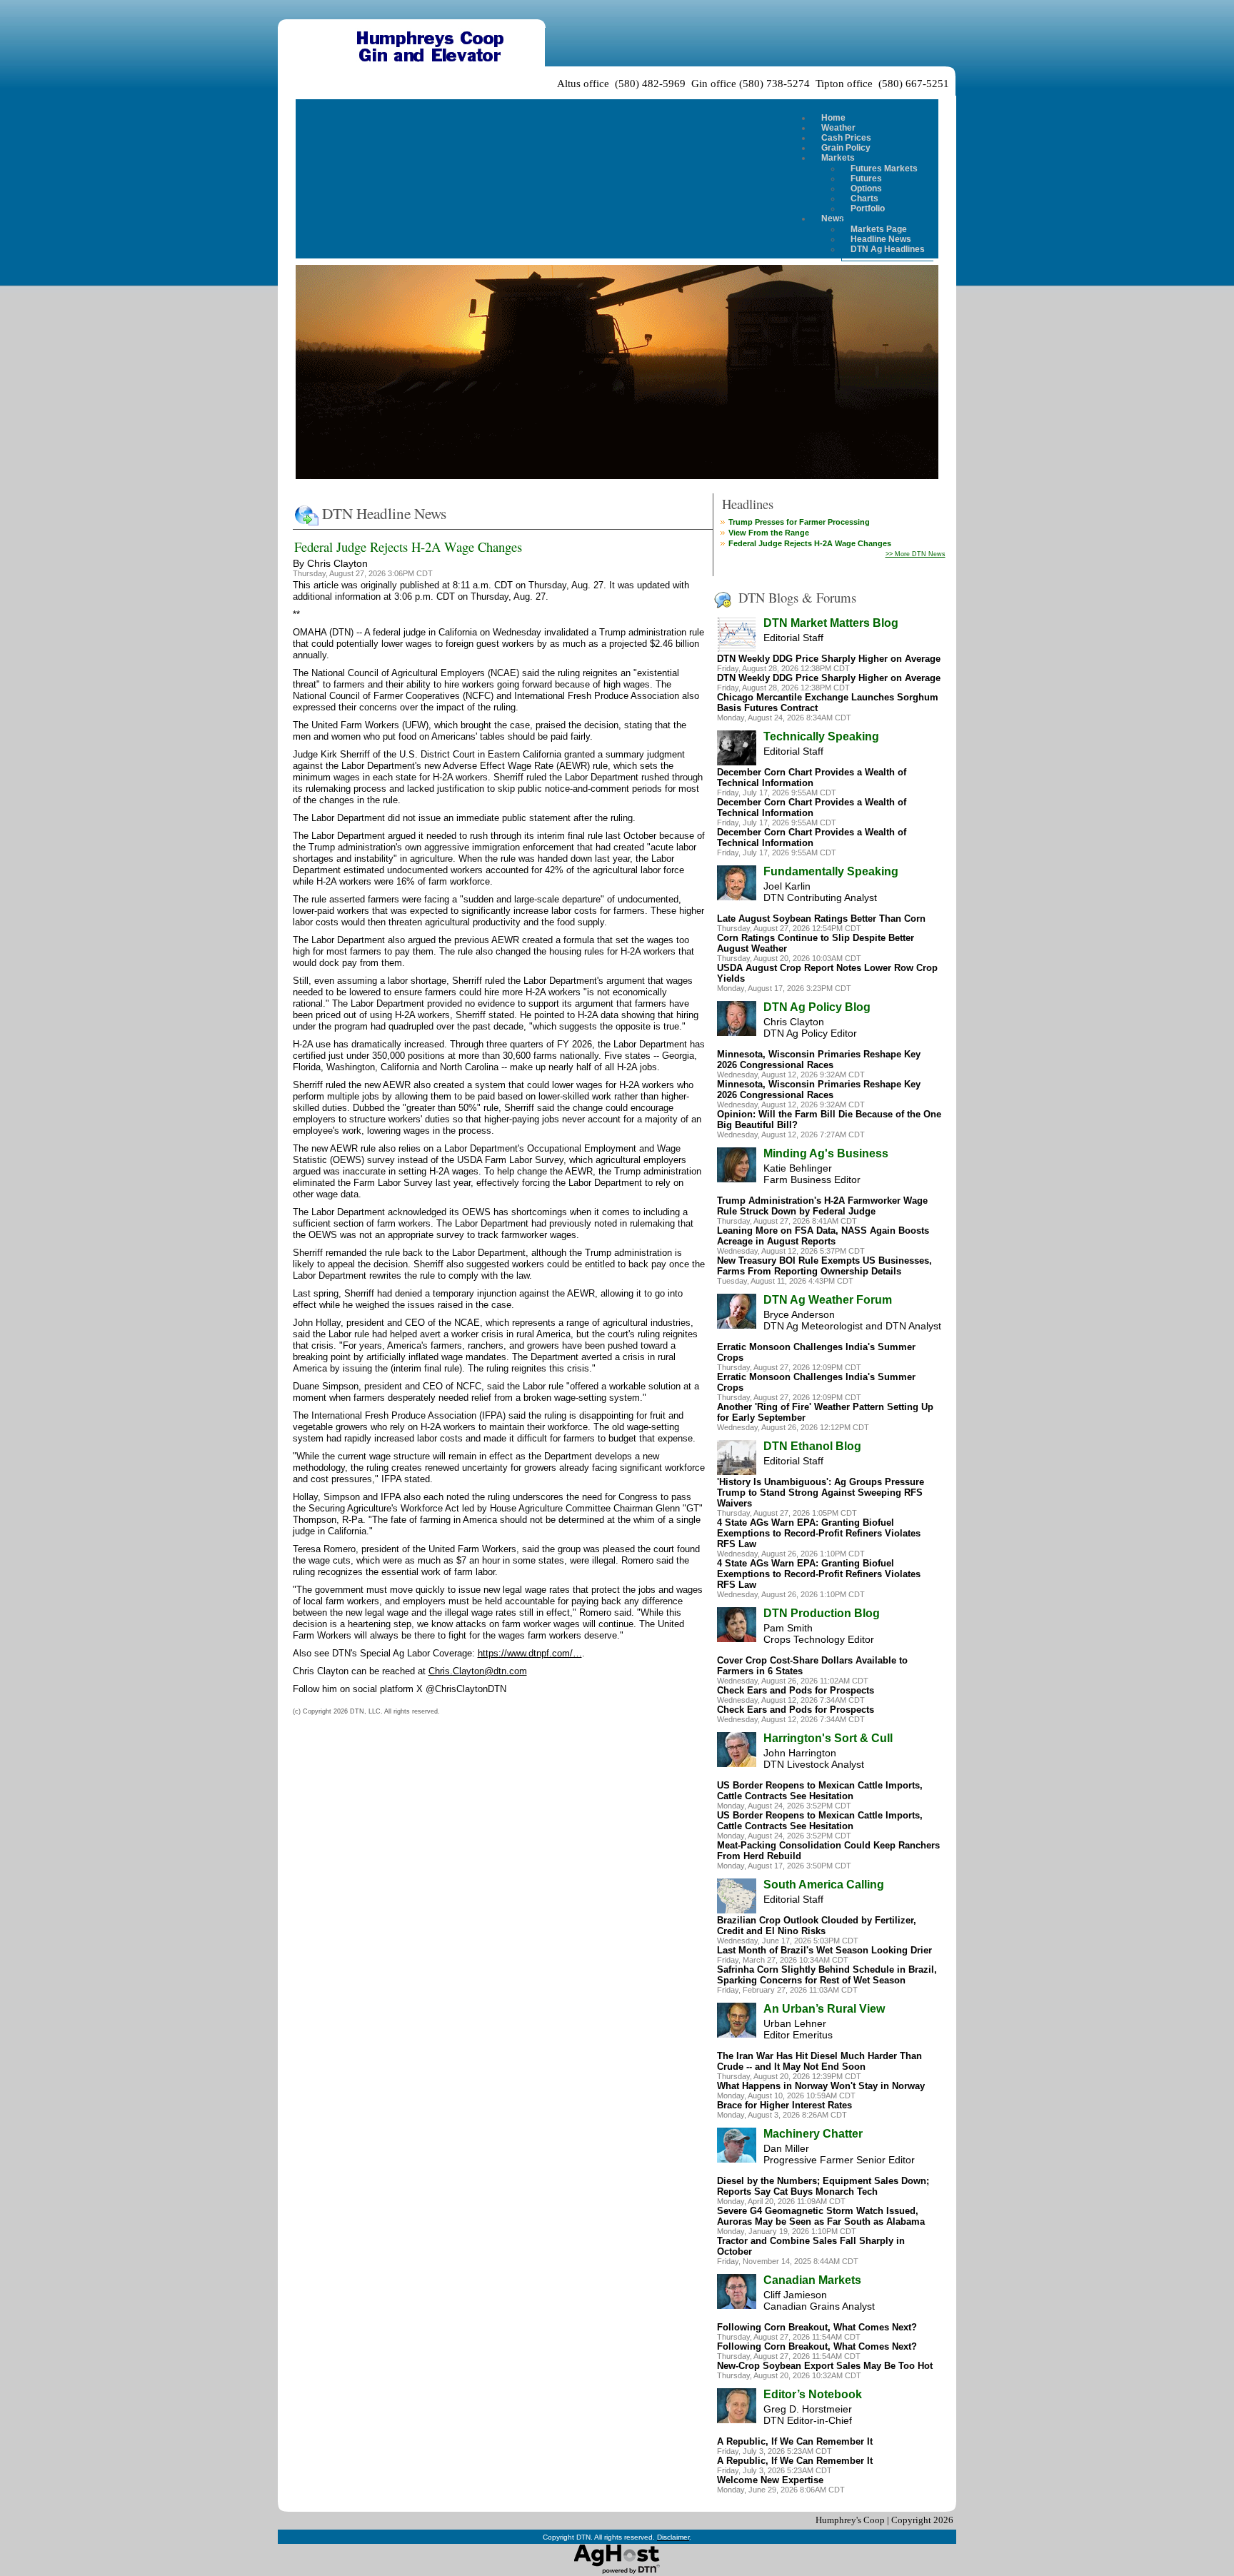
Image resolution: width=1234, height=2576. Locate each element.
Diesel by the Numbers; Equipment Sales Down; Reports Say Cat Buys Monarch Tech (823, 2186)
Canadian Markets (812, 2280)
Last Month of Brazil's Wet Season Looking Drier (824, 1950)
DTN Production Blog (822, 1613)
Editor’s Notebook (813, 2394)
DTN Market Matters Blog (831, 623)
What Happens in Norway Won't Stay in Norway (821, 2086)
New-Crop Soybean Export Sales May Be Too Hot (825, 2366)
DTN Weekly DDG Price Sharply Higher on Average (829, 659)
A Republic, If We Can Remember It (795, 2441)
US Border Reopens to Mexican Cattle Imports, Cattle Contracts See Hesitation (820, 1791)
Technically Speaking (821, 736)
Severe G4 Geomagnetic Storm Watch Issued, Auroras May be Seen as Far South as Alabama (821, 2216)
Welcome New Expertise (770, 2480)
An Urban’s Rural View (824, 2009)
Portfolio (868, 208)
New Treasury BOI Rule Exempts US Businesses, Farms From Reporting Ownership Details (824, 1266)
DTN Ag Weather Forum (828, 1300)
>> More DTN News (916, 554)
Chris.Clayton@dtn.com (478, 1671)
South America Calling (824, 1885)
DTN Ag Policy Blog (817, 1007)
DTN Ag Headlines (888, 249)
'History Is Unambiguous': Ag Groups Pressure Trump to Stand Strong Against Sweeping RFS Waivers (821, 1493)
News (833, 218)
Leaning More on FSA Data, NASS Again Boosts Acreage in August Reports (823, 1236)
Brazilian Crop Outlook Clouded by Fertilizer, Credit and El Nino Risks (817, 1926)
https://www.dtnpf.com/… (530, 1653)
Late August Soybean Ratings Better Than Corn (821, 919)
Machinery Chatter (813, 2134)
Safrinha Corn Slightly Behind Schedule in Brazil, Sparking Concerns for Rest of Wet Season (827, 1975)
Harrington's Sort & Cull (828, 1738)
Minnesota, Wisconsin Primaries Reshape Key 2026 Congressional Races (819, 1060)
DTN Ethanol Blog (812, 1446)
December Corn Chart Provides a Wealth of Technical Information (812, 778)
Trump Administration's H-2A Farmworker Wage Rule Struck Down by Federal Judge (822, 1206)
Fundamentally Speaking (831, 871)
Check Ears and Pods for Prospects (796, 1690)
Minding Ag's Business (826, 1153)
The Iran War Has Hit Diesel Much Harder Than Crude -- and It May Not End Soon (819, 2061)
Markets (838, 158)
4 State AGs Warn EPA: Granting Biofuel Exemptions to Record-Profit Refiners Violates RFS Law (819, 1533)
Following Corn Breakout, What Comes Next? (817, 2327)
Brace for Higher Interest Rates (784, 2105)
